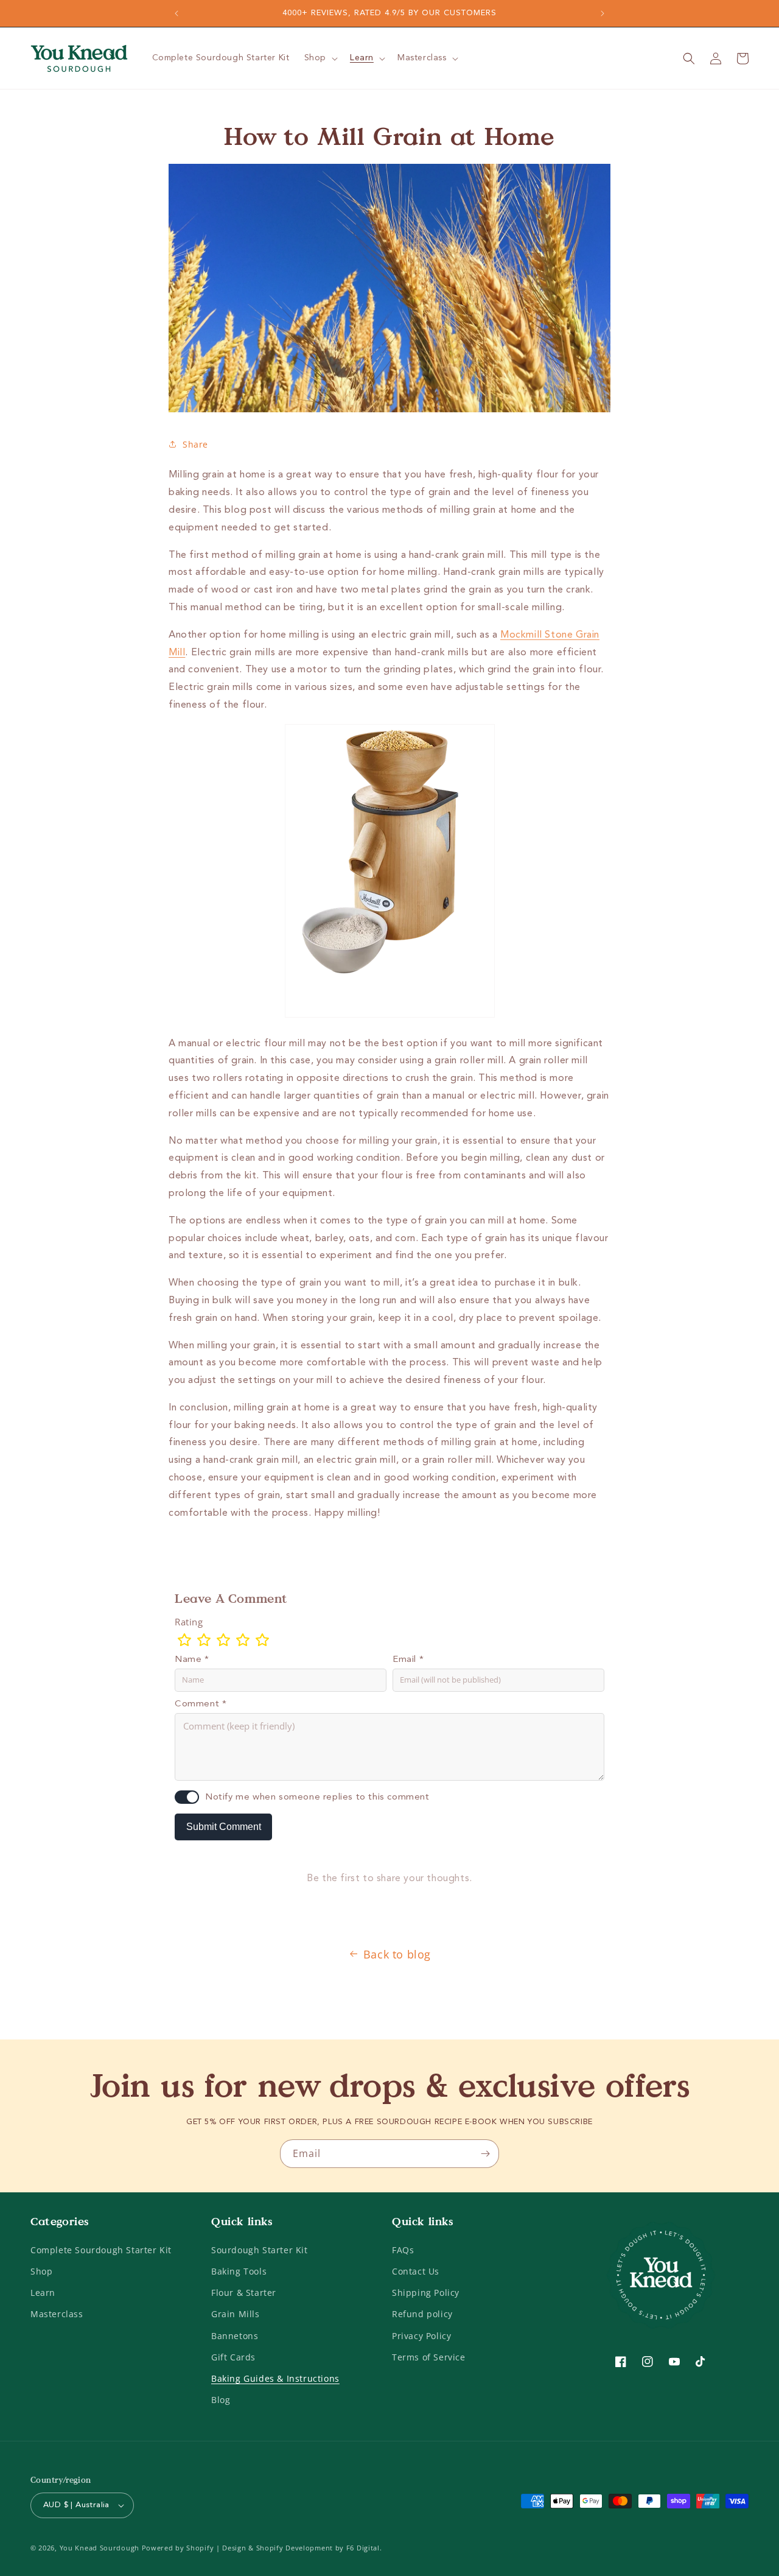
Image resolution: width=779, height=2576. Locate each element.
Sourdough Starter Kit (260, 2250)
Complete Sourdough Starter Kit (101, 2250)
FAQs (403, 2250)
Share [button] (195, 444)
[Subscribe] (485, 2154)
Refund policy (422, 2314)
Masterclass (57, 2314)
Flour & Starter (244, 2293)
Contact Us (416, 2271)
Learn (43, 2293)
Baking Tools (239, 2271)
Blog (221, 2400)
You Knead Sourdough (100, 2548)
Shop (41, 2271)
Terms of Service (429, 2357)
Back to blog (397, 1954)
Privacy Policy (421, 2336)
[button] (320, 58)
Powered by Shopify (178, 2548)
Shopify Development (295, 2548)
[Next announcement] (603, 13)
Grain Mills (236, 2314)
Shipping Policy (426, 2293)
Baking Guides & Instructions (275, 2378)
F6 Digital (363, 2548)
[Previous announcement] (176, 13)
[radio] (184, 1640)
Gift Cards (233, 2357)
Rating (189, 1622)
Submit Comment (224, 1827)
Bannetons (235, 2336)
